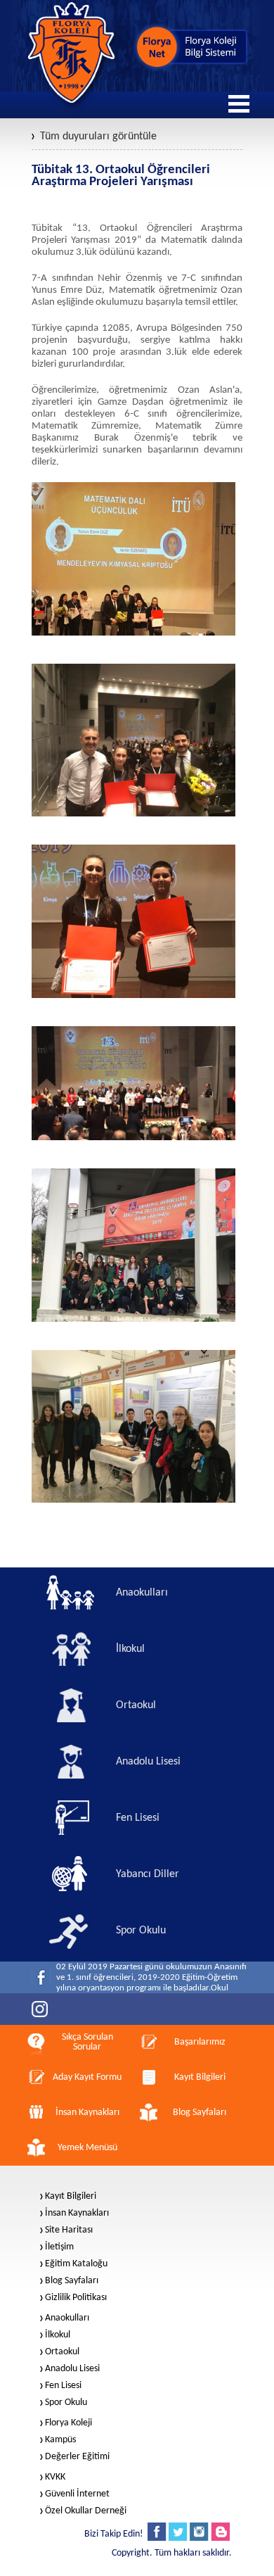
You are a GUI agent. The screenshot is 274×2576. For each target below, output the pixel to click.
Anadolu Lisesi (72, 2369)
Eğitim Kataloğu (76, 2264)
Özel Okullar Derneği (86, 2511)
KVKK (55, 2477)
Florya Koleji (68, 2423)
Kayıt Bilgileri (71, 2197)
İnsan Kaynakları (77, 2214)
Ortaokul (62, 2352)
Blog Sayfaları (72, 2281)
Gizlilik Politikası (76, 2298)
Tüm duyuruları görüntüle (98, 137)
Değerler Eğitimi (77, 2457)
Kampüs (60, 2440)
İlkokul (58, 2335)
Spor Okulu (66, 2403)
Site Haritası (69, 2230)
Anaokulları (67, 2318)
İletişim (59, 2247)
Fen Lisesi (63, 2386)
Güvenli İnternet (77, 2494)
